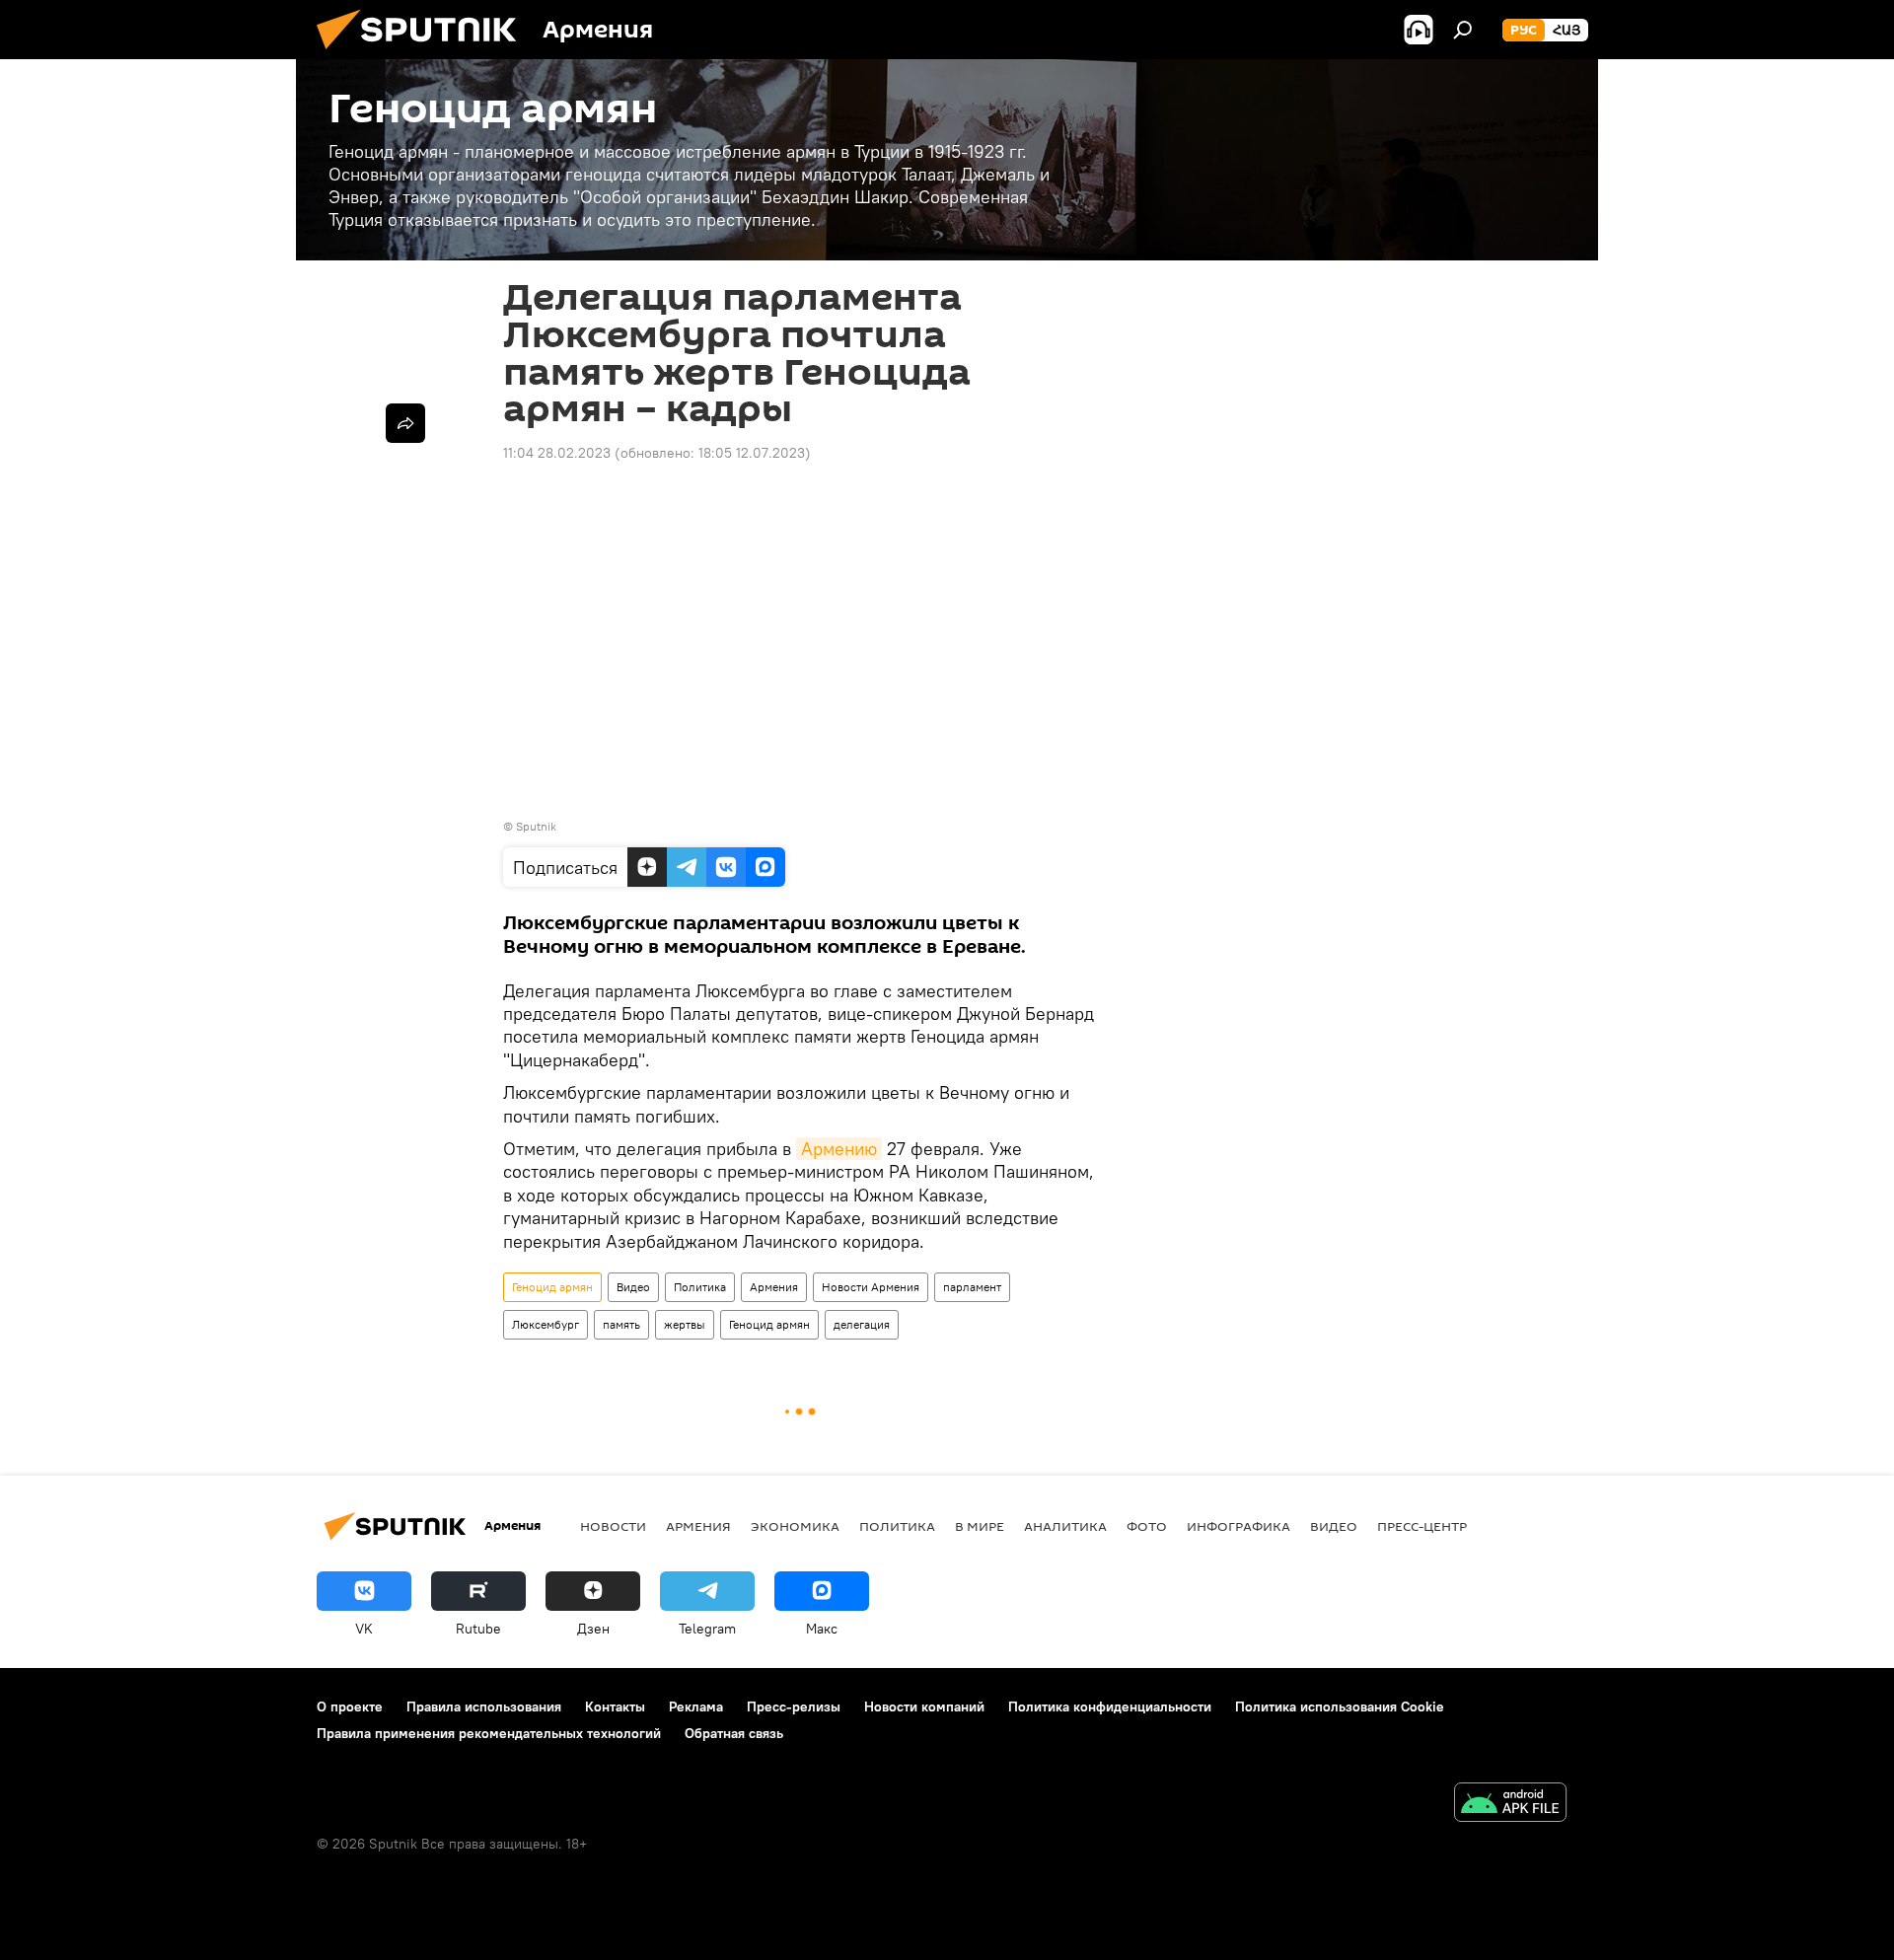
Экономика (795, 1526)
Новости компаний (924, 1706)
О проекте (350, 1706)
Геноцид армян (552, 1287)
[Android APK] (1510, 1805)
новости (613, 1526)
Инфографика (1238, 1526)
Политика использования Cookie (1340, 1706)
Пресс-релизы (794, 1706)
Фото (1147, 1526)
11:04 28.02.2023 (557, 453)
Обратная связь (734, 1733)
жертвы (685, 1324)
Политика (700, 1287)
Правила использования (484, 1706)
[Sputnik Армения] (424, 54)
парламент (972, 1287)
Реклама (696, 1706)
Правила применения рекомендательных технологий (489, 1733)
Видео (633, 1287)
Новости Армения (871, 1287)
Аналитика (1065, 1526)
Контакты (615, 1706)
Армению (839, 1149)
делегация (862, 1324)
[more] (405, 423)
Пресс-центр (1422, 1526)
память (621, 1324)
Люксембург (546, 1324)
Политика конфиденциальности (1110, 1706)
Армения (774, 1287)
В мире (980, 1526)
